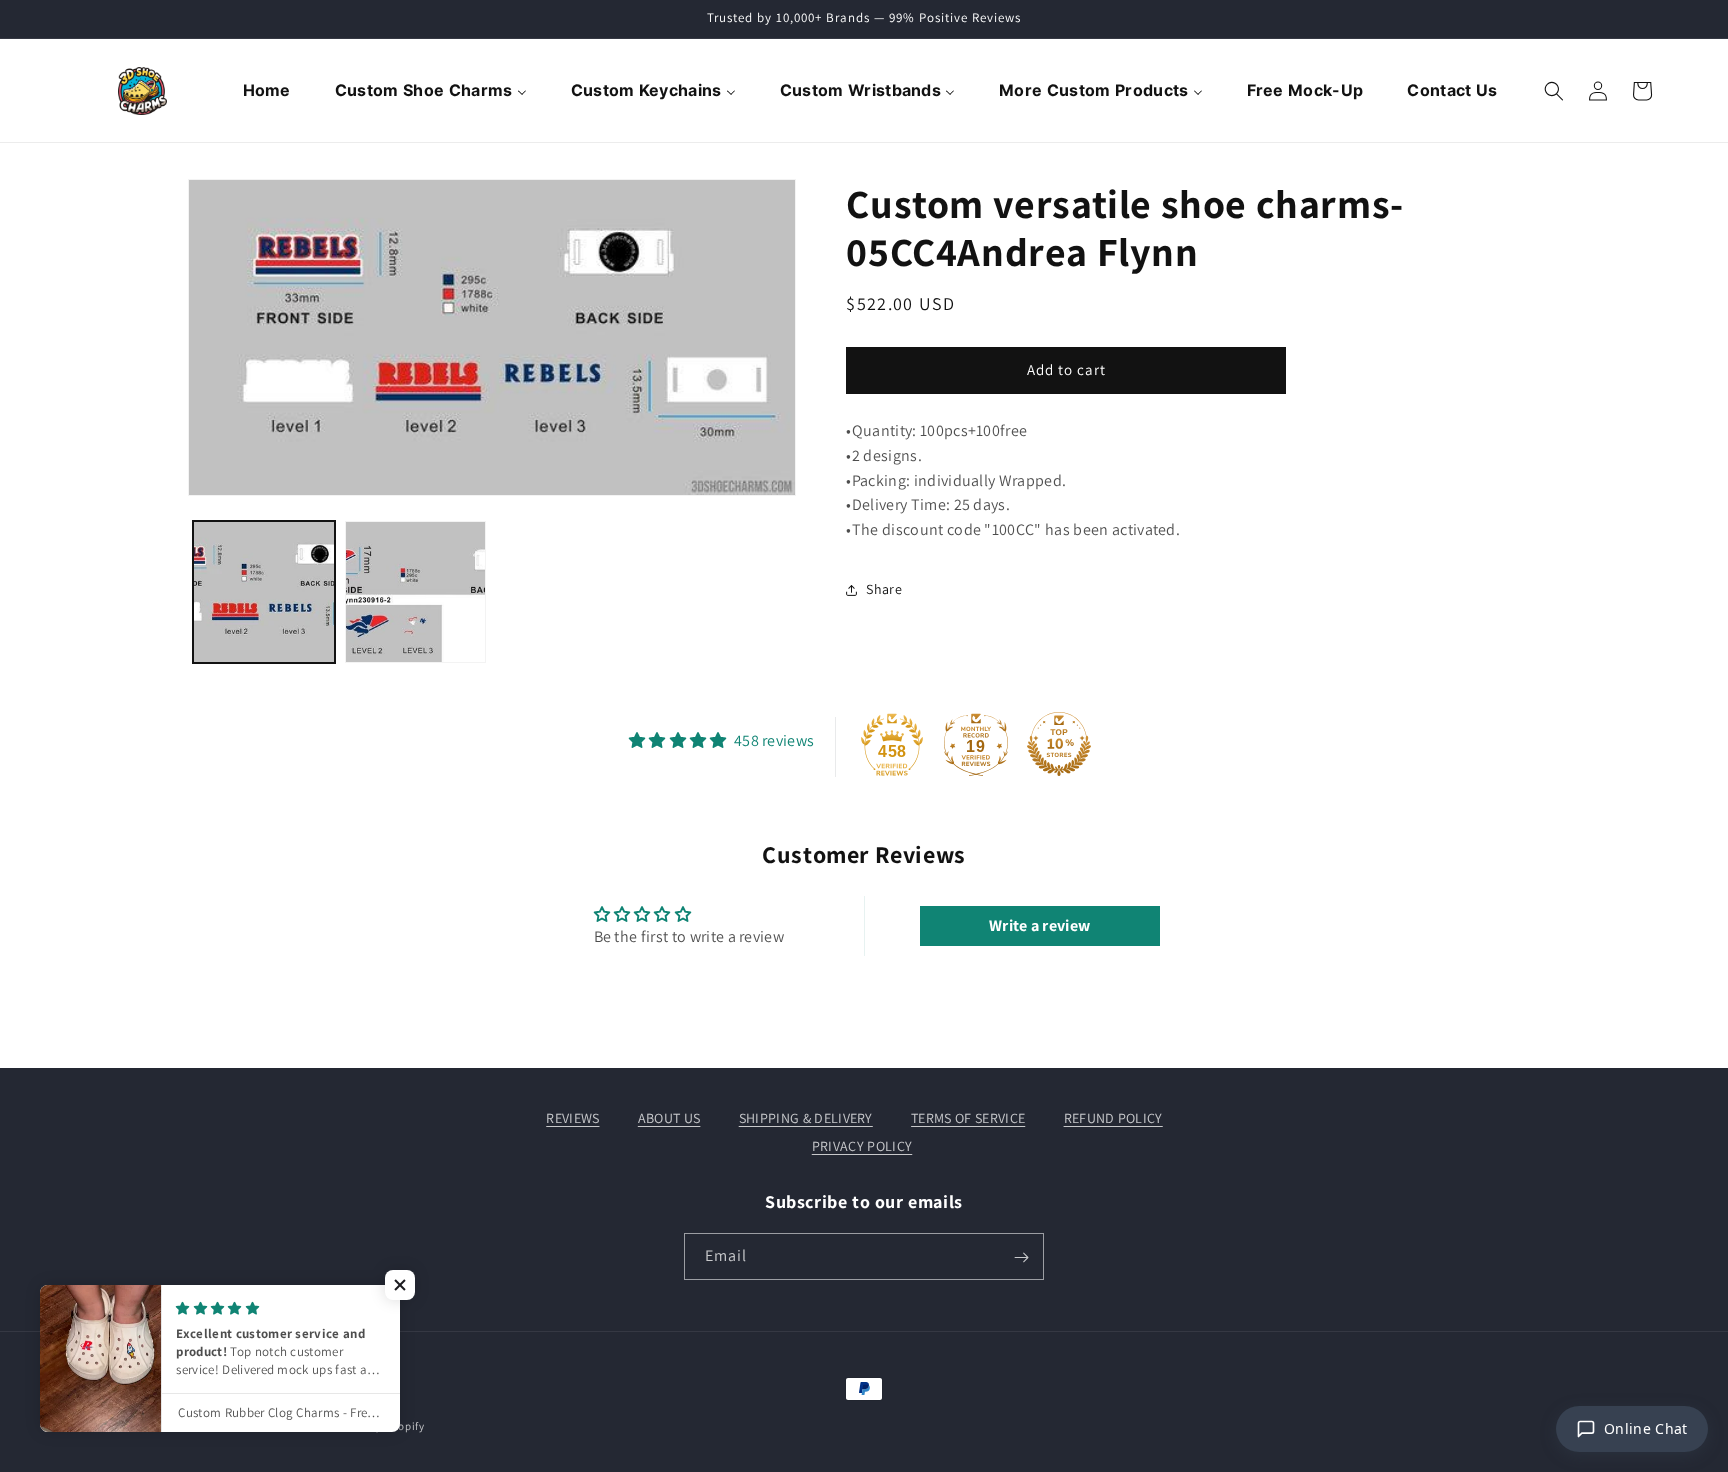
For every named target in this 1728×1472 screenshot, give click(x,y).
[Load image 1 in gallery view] (264, 592)
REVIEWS (572, 1118)
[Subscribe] (1021, 1257)
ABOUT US (669, 1118)
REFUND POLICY (1113, 1118)
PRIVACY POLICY (862, 1146)
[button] (1554, 91)
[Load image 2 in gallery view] (416, 592)
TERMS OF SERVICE (968, 1118)
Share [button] (884, 589)
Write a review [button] (1039, 925)
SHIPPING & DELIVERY (806, 1118)
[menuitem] (269, 91)
